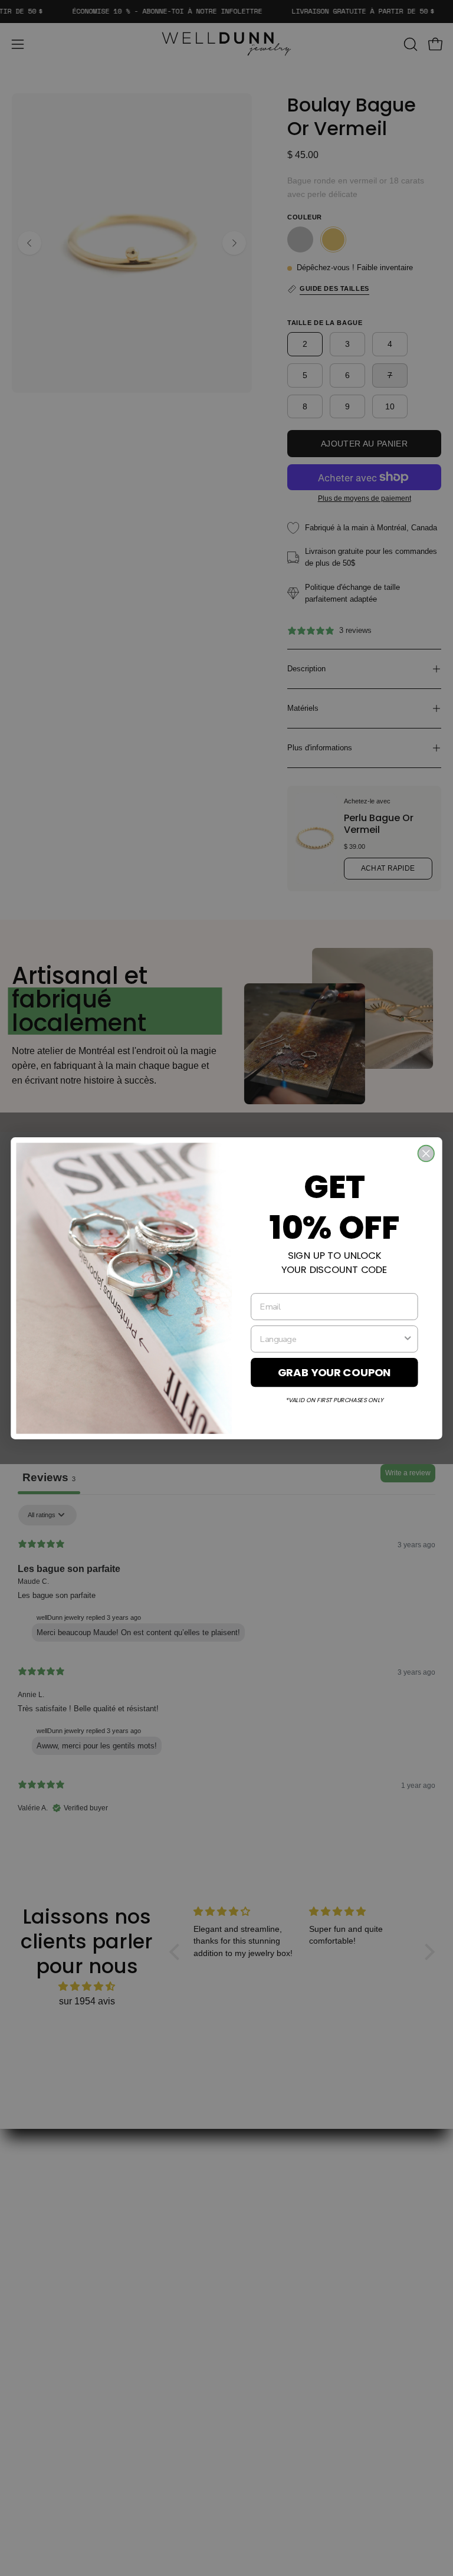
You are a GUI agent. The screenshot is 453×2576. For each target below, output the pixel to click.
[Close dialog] (426, 1153)
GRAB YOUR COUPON (334, 1372)
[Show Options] (408, 1338)
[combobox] (331, 1338)
